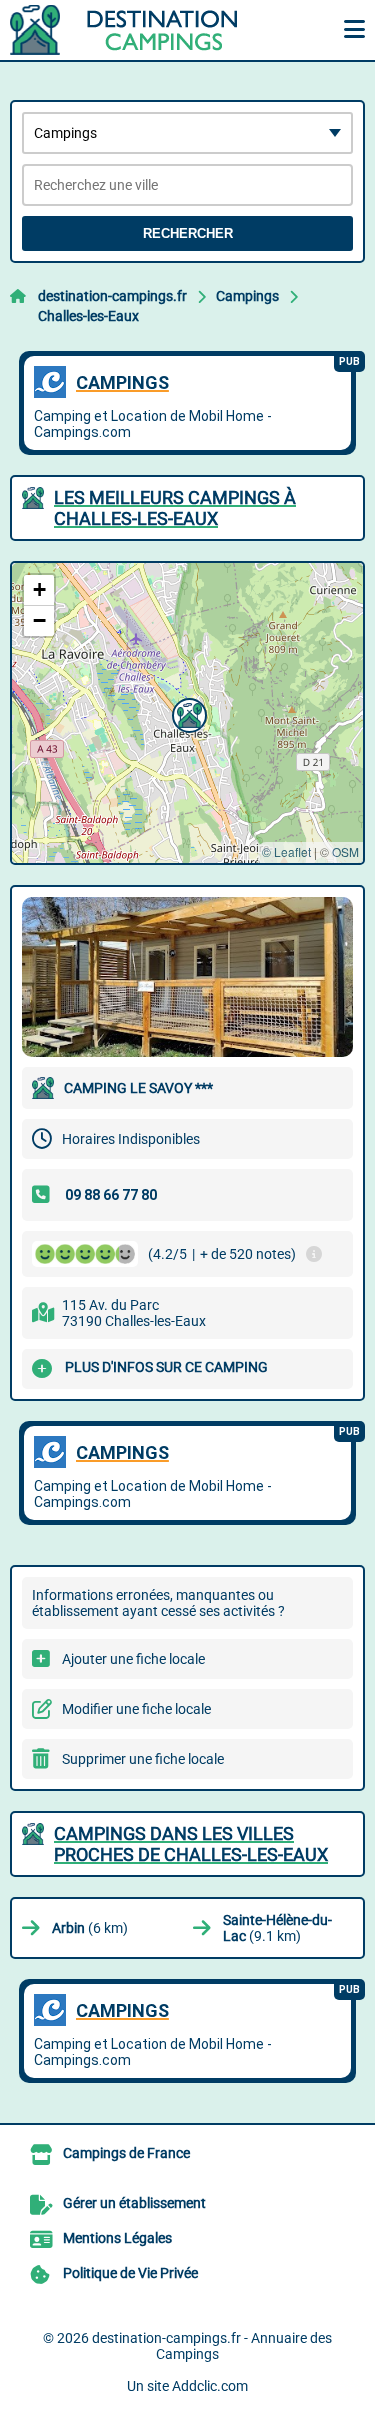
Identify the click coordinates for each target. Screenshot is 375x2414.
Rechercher (188, 233)
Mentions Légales (117, 2238)
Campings (247, 296)
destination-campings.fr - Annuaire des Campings (212, 2346)
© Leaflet (286, 851)
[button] (187, 713)
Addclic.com (210, 2386)
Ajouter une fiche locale (133, 1659)
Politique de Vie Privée (130, 2273)
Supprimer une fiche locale (143, 1759)
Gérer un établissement (134, 2203)
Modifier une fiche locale (136, 1709)
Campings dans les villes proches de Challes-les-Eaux (191, 1844)
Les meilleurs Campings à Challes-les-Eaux (175, 508)
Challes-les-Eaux (88, 316)
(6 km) (90, 1928)
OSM (345, 851)
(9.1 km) (277, 1928)
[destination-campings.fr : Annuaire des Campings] (135, 30)
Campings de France (126, 2153)
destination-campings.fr (112, 296)
